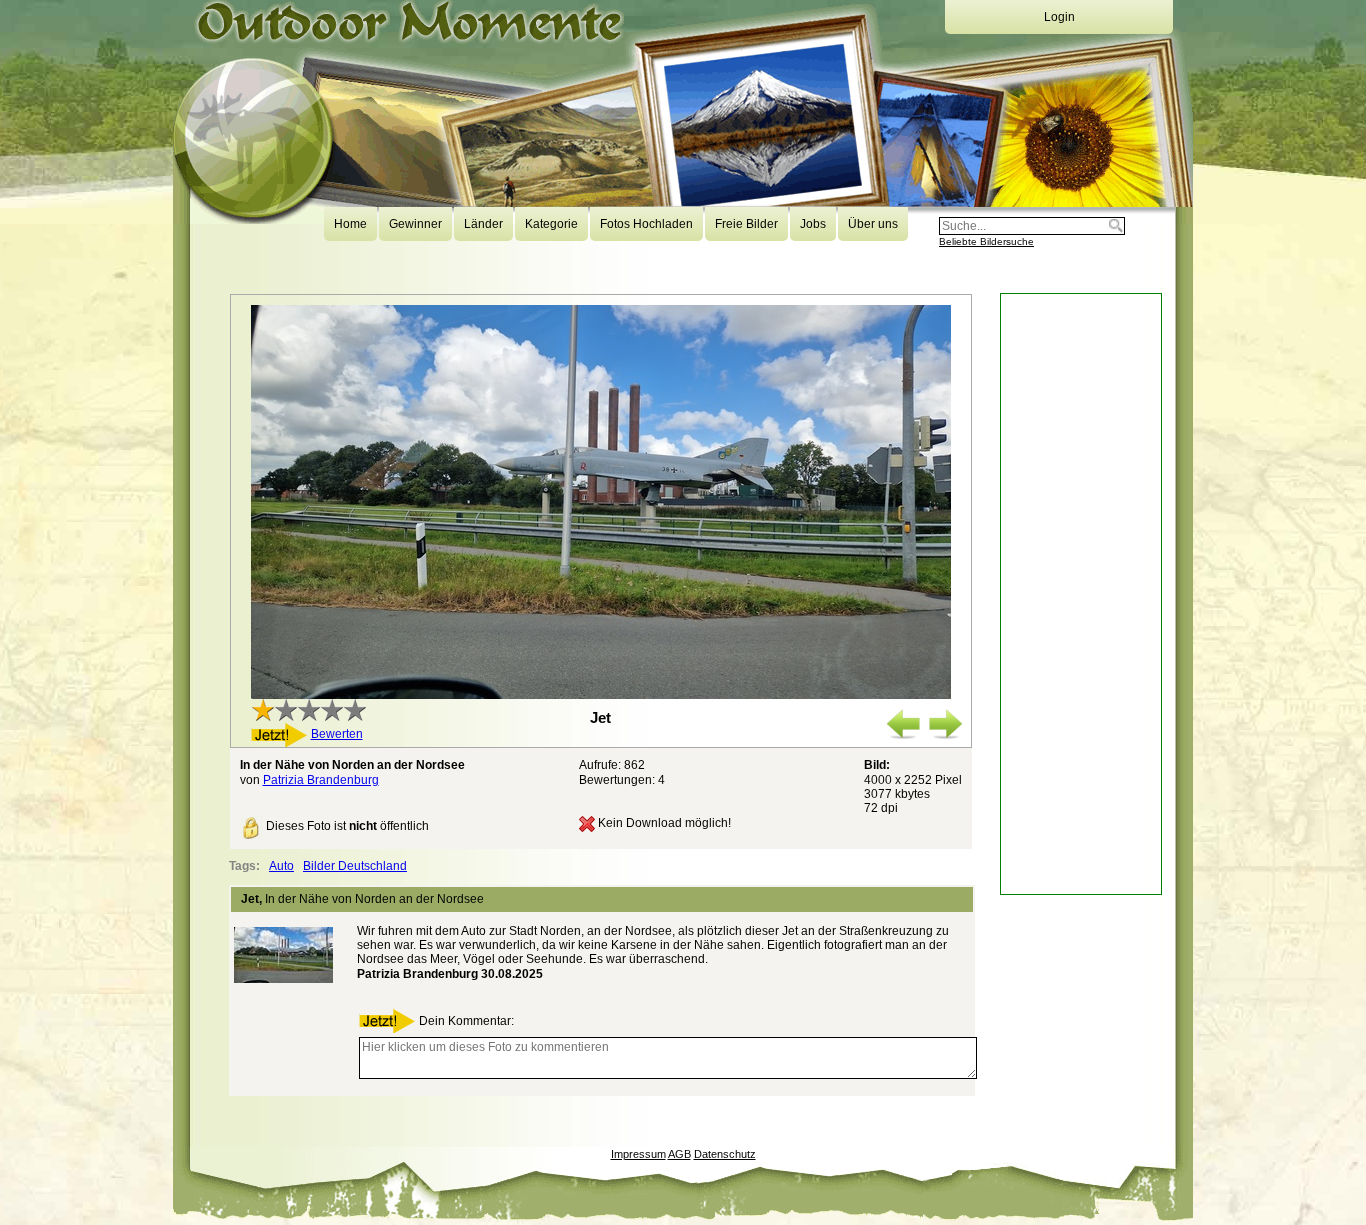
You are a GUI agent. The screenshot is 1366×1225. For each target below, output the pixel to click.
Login (1059, 17)
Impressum (638, 1154)
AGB (679, 1154)
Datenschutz (725, 1154)
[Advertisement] (1081, 594)
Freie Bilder (746, 224)
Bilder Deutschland (355, 866)
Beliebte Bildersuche (986, 241)
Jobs (813, 224)
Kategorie (551, 224)
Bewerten (337, 734)
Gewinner (415, 224)
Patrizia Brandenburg (321, 780)
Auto (281, 866)
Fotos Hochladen (646, 224)
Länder (483, 224)
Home (350, 224)
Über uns (873, 224)
